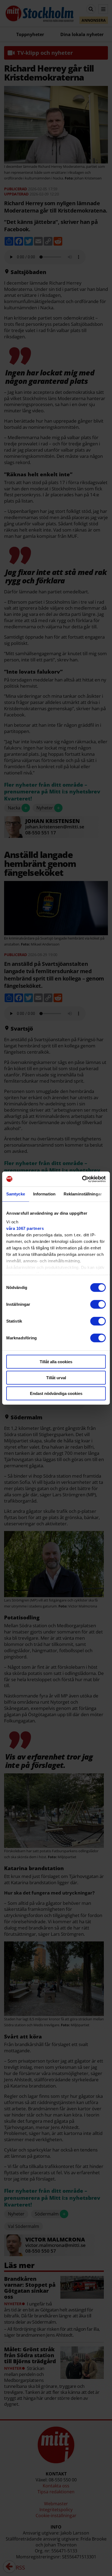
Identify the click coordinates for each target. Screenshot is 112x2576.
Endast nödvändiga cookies (56, 1393)
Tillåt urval (56, 1377)
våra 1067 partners (25, 1228)
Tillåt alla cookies (56, 1362)
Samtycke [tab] (16, 1194)
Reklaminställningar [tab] (83, 1194)
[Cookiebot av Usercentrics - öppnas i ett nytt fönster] (82, 1179)
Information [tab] (44, 1194)
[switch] (98, 1304)
